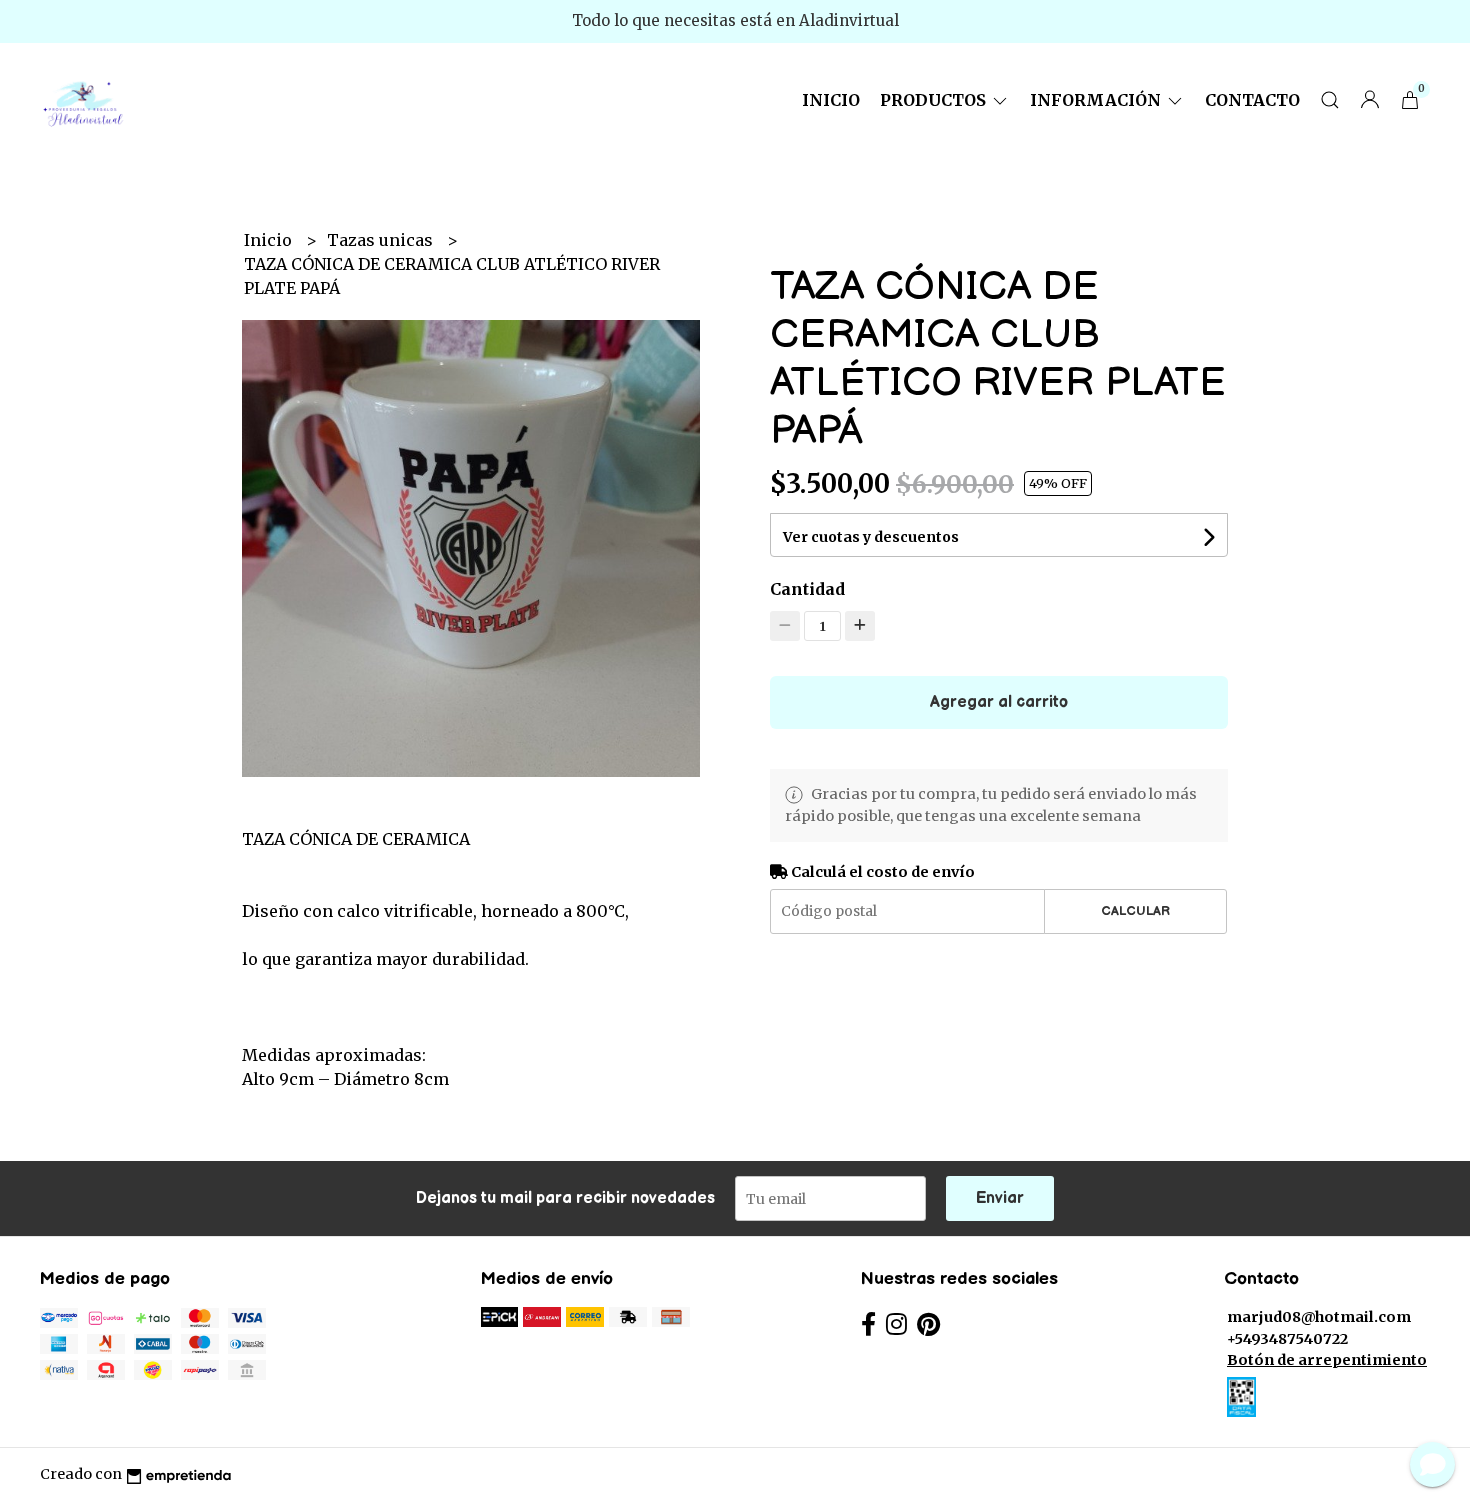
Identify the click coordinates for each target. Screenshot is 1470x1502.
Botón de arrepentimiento (1327, 1360)
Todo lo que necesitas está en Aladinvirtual (735, 20)
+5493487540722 (1287, 1339)
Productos (935, 100)
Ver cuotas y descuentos (871, 537)
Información (1097, 100)
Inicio (831, 100)
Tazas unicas (382, 240)
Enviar (1000, 1198)
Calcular (1135, 911)
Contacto (1252, 100)
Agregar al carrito (999, 702)
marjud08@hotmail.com (1319, 1317)
